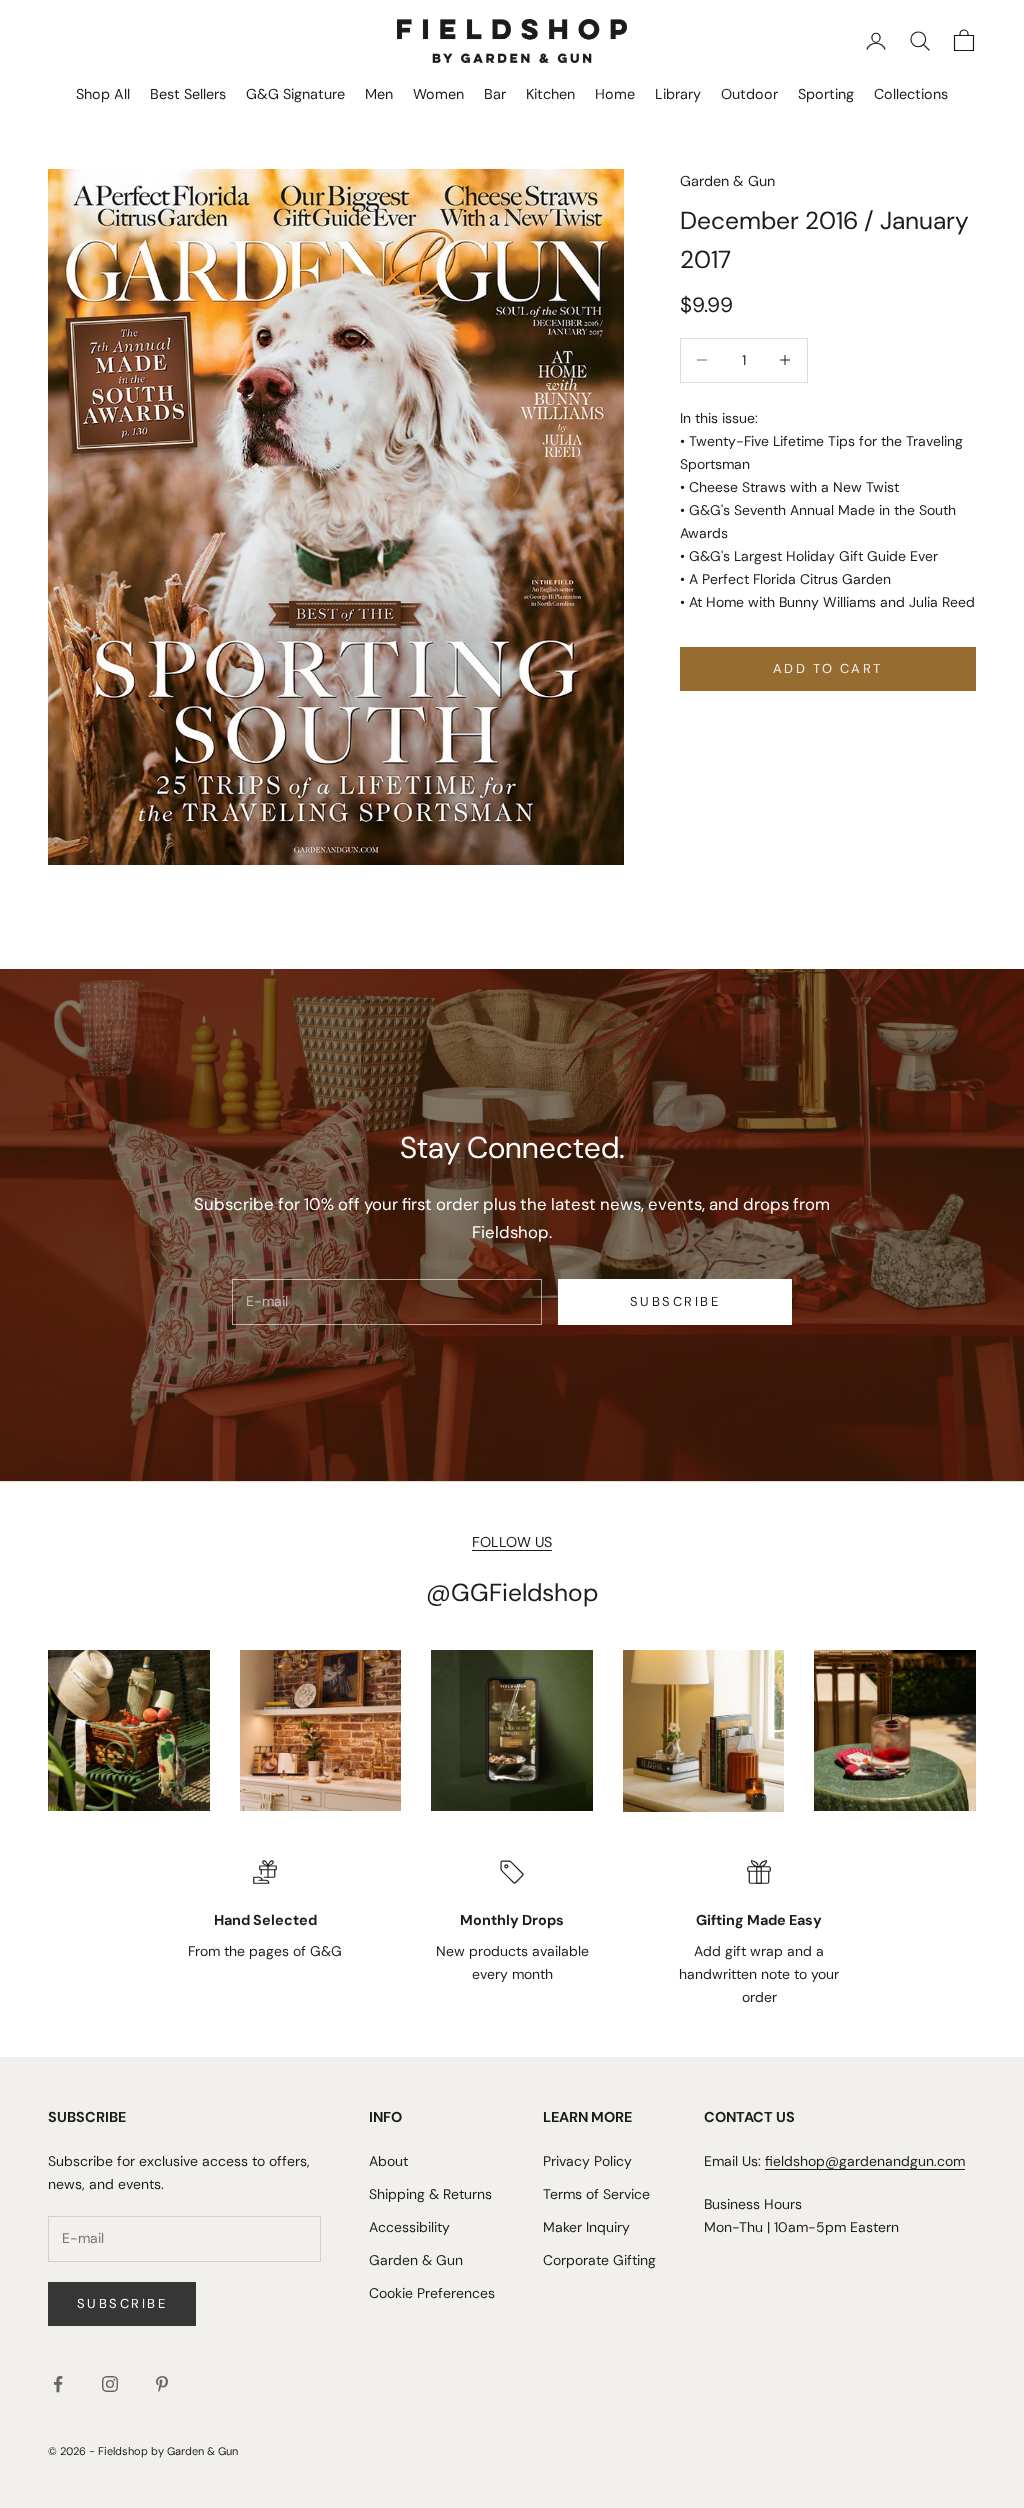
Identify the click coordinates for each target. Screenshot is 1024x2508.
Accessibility (409, 2227)
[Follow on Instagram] (110, 2384)
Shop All (103, 94)
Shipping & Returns (430, 2194)
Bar (495, 94)
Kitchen (550, 94)
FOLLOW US (512, 1542)
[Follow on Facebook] (58, 2384)
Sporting (826, 94)
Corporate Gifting (599, 2260)
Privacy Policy (587, 2161)
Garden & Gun (727, 181)
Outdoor (749, 94)
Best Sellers (188, 94)
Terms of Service (596, 2194)
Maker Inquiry (586, 2227)
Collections (911, 94)
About (388, 2161)
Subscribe (675, 1301)
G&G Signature (295, 94)
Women (438, 94)
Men (379, 94)
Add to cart (828, 668)
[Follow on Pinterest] (162, 2384)
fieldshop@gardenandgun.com (865, 2161)
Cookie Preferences (432, 2293)
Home (615, 94)
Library (678, 94)
